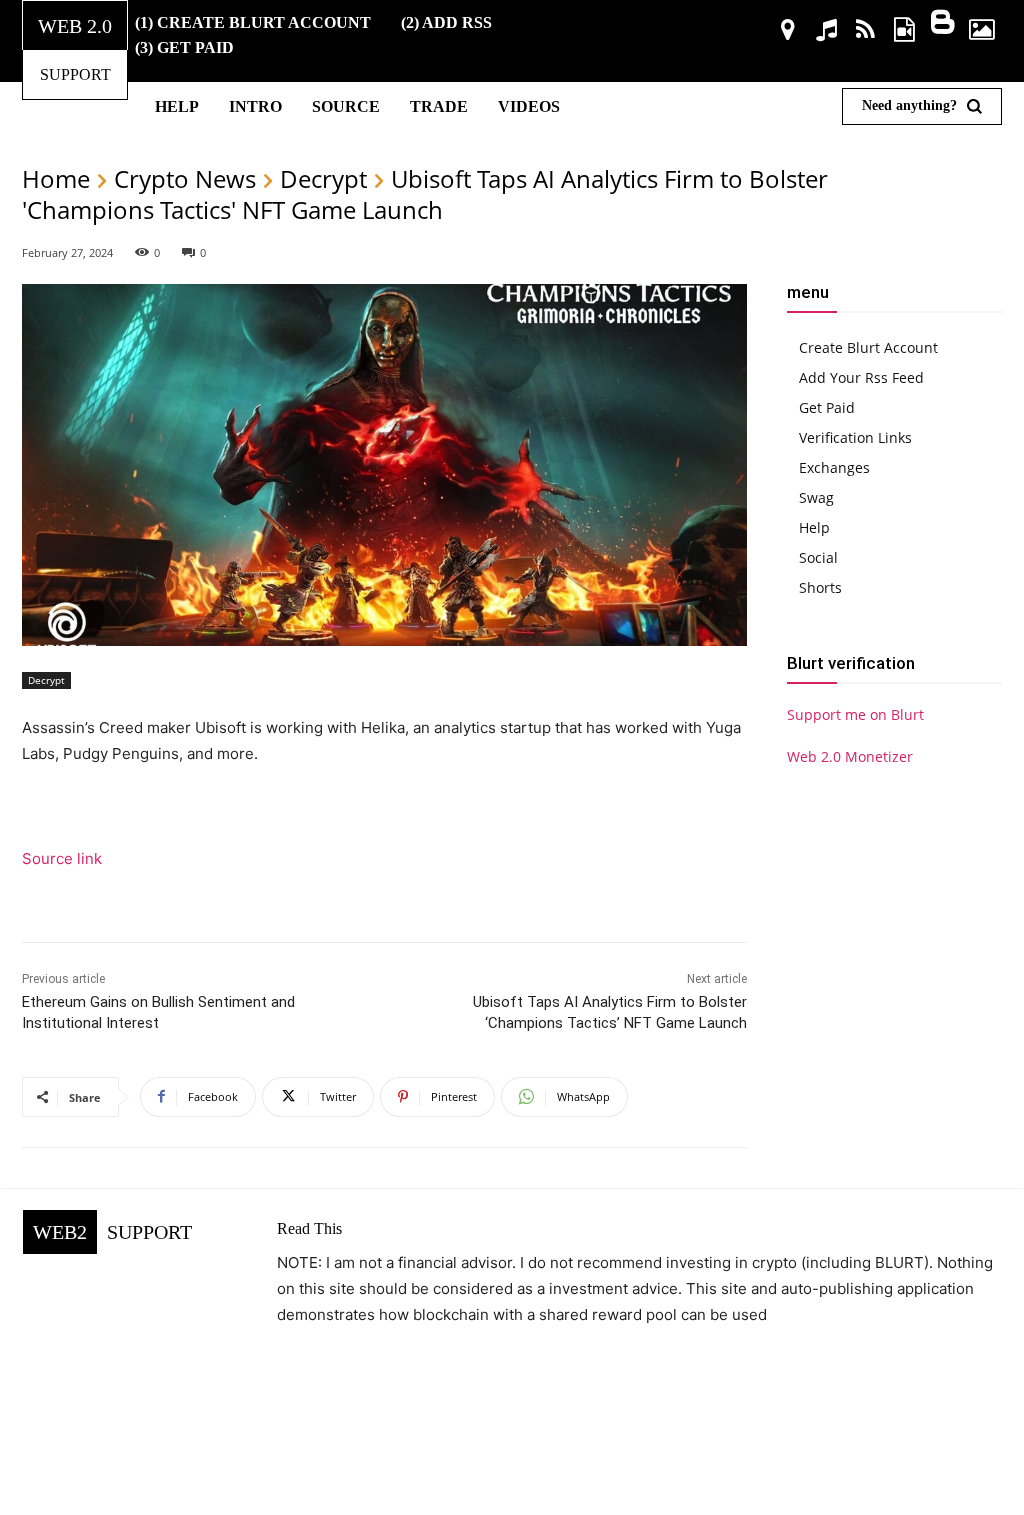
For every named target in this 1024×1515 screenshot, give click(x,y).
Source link (62, 858)
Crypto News (185, 178)
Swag (816, 497)
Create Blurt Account (868, 347)
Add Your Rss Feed (861, 377)
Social (818, 557)
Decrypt (323, 178)
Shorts (820, 587)
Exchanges (834, 467)
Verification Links (855, 437)
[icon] (788, 32)
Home (56, 178)
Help (814, 527)
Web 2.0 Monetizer (850, 756)
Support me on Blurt (855, 714)
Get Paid (827, 407)
